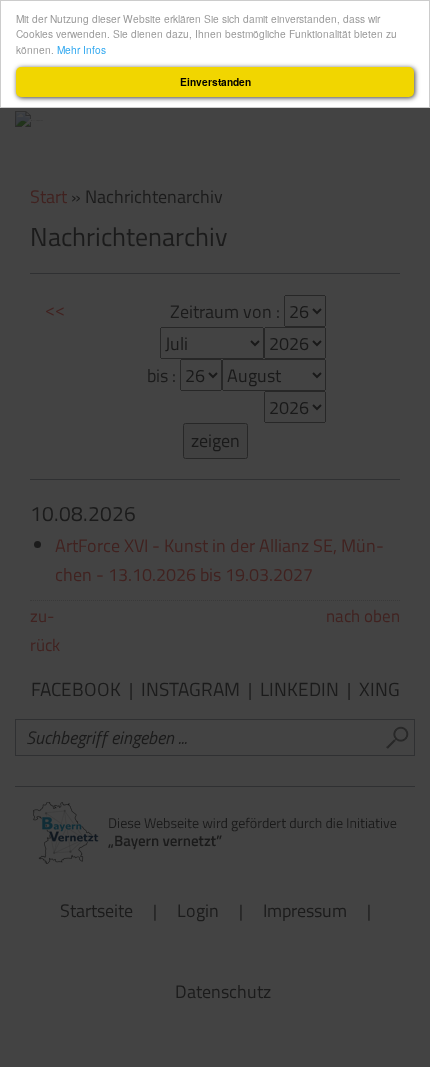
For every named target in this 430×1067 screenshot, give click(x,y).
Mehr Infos (81, 49)
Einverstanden (215, 82)
